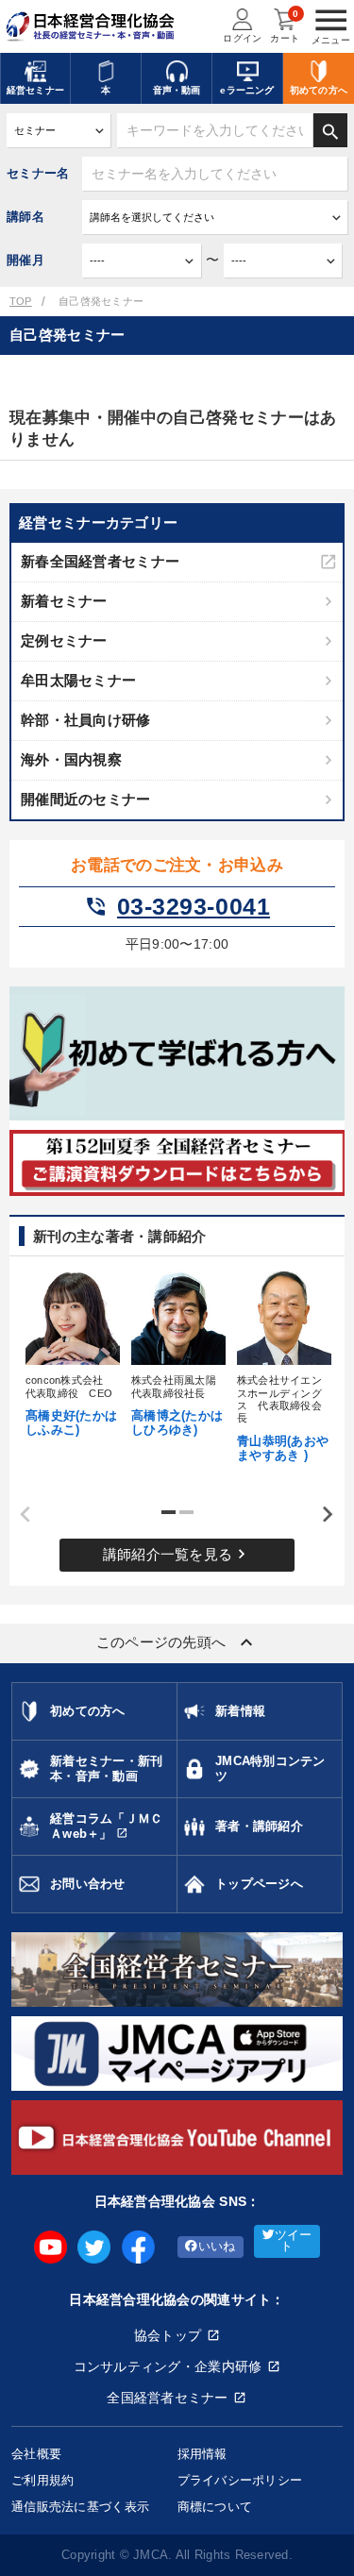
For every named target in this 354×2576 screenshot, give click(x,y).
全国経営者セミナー (168, 2398)
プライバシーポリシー (240, 2480)
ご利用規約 (42, 2480)
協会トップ (168, 2335)
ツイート (294, 2241)
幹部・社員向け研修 (86, 720)
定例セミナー (64, 640)
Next (321, 1515)
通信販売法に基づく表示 (80, 2507)
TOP (21, 301)
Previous (19, 1515)
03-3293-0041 (177, 907)
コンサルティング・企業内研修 (168, 2366)
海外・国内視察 (71, 759)
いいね (217, 2247)
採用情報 (202, 2454)
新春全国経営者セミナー (100, 561)
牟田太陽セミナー (78, 680)
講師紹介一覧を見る (177, 1554)
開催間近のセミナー (86, 799)
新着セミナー (64, 601)
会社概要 (36, 2454)
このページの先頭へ (177, 1642)
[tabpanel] (72, 1352)
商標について (215, 2507)
